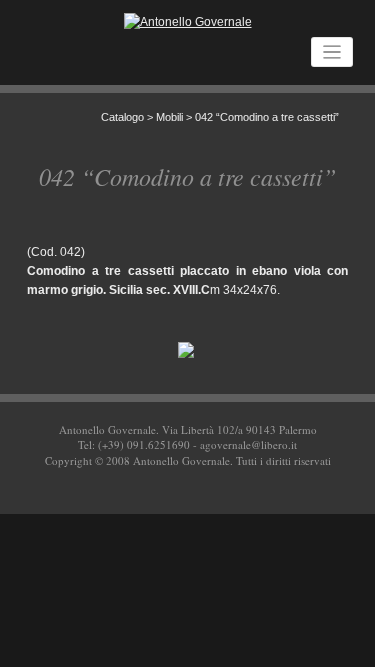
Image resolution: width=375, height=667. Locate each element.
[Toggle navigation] (332, 52)
